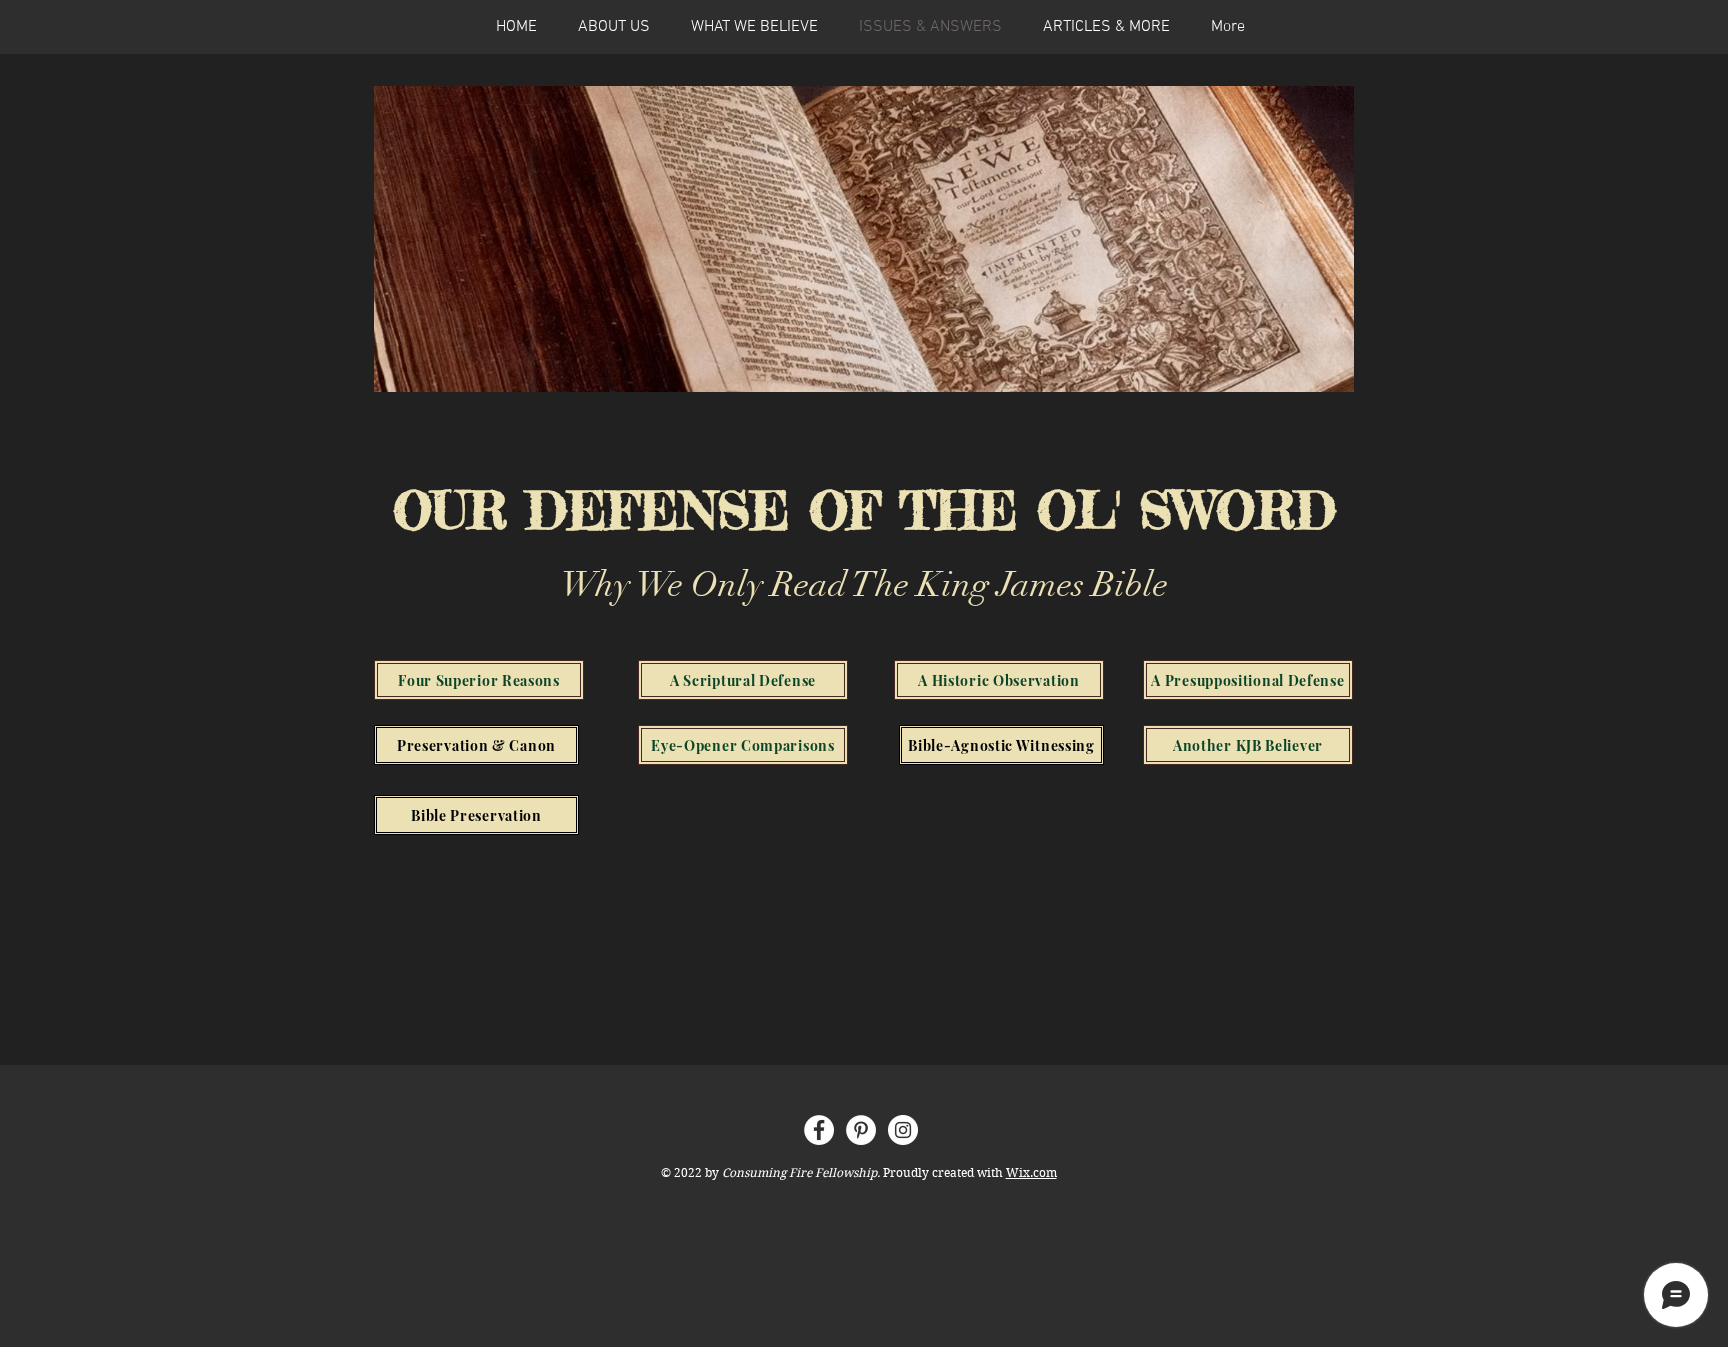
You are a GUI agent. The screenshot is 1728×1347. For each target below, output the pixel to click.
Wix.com (1031, 1172)
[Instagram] (903, 1130)
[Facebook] (819, 1130)
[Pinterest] (861, 1130)
